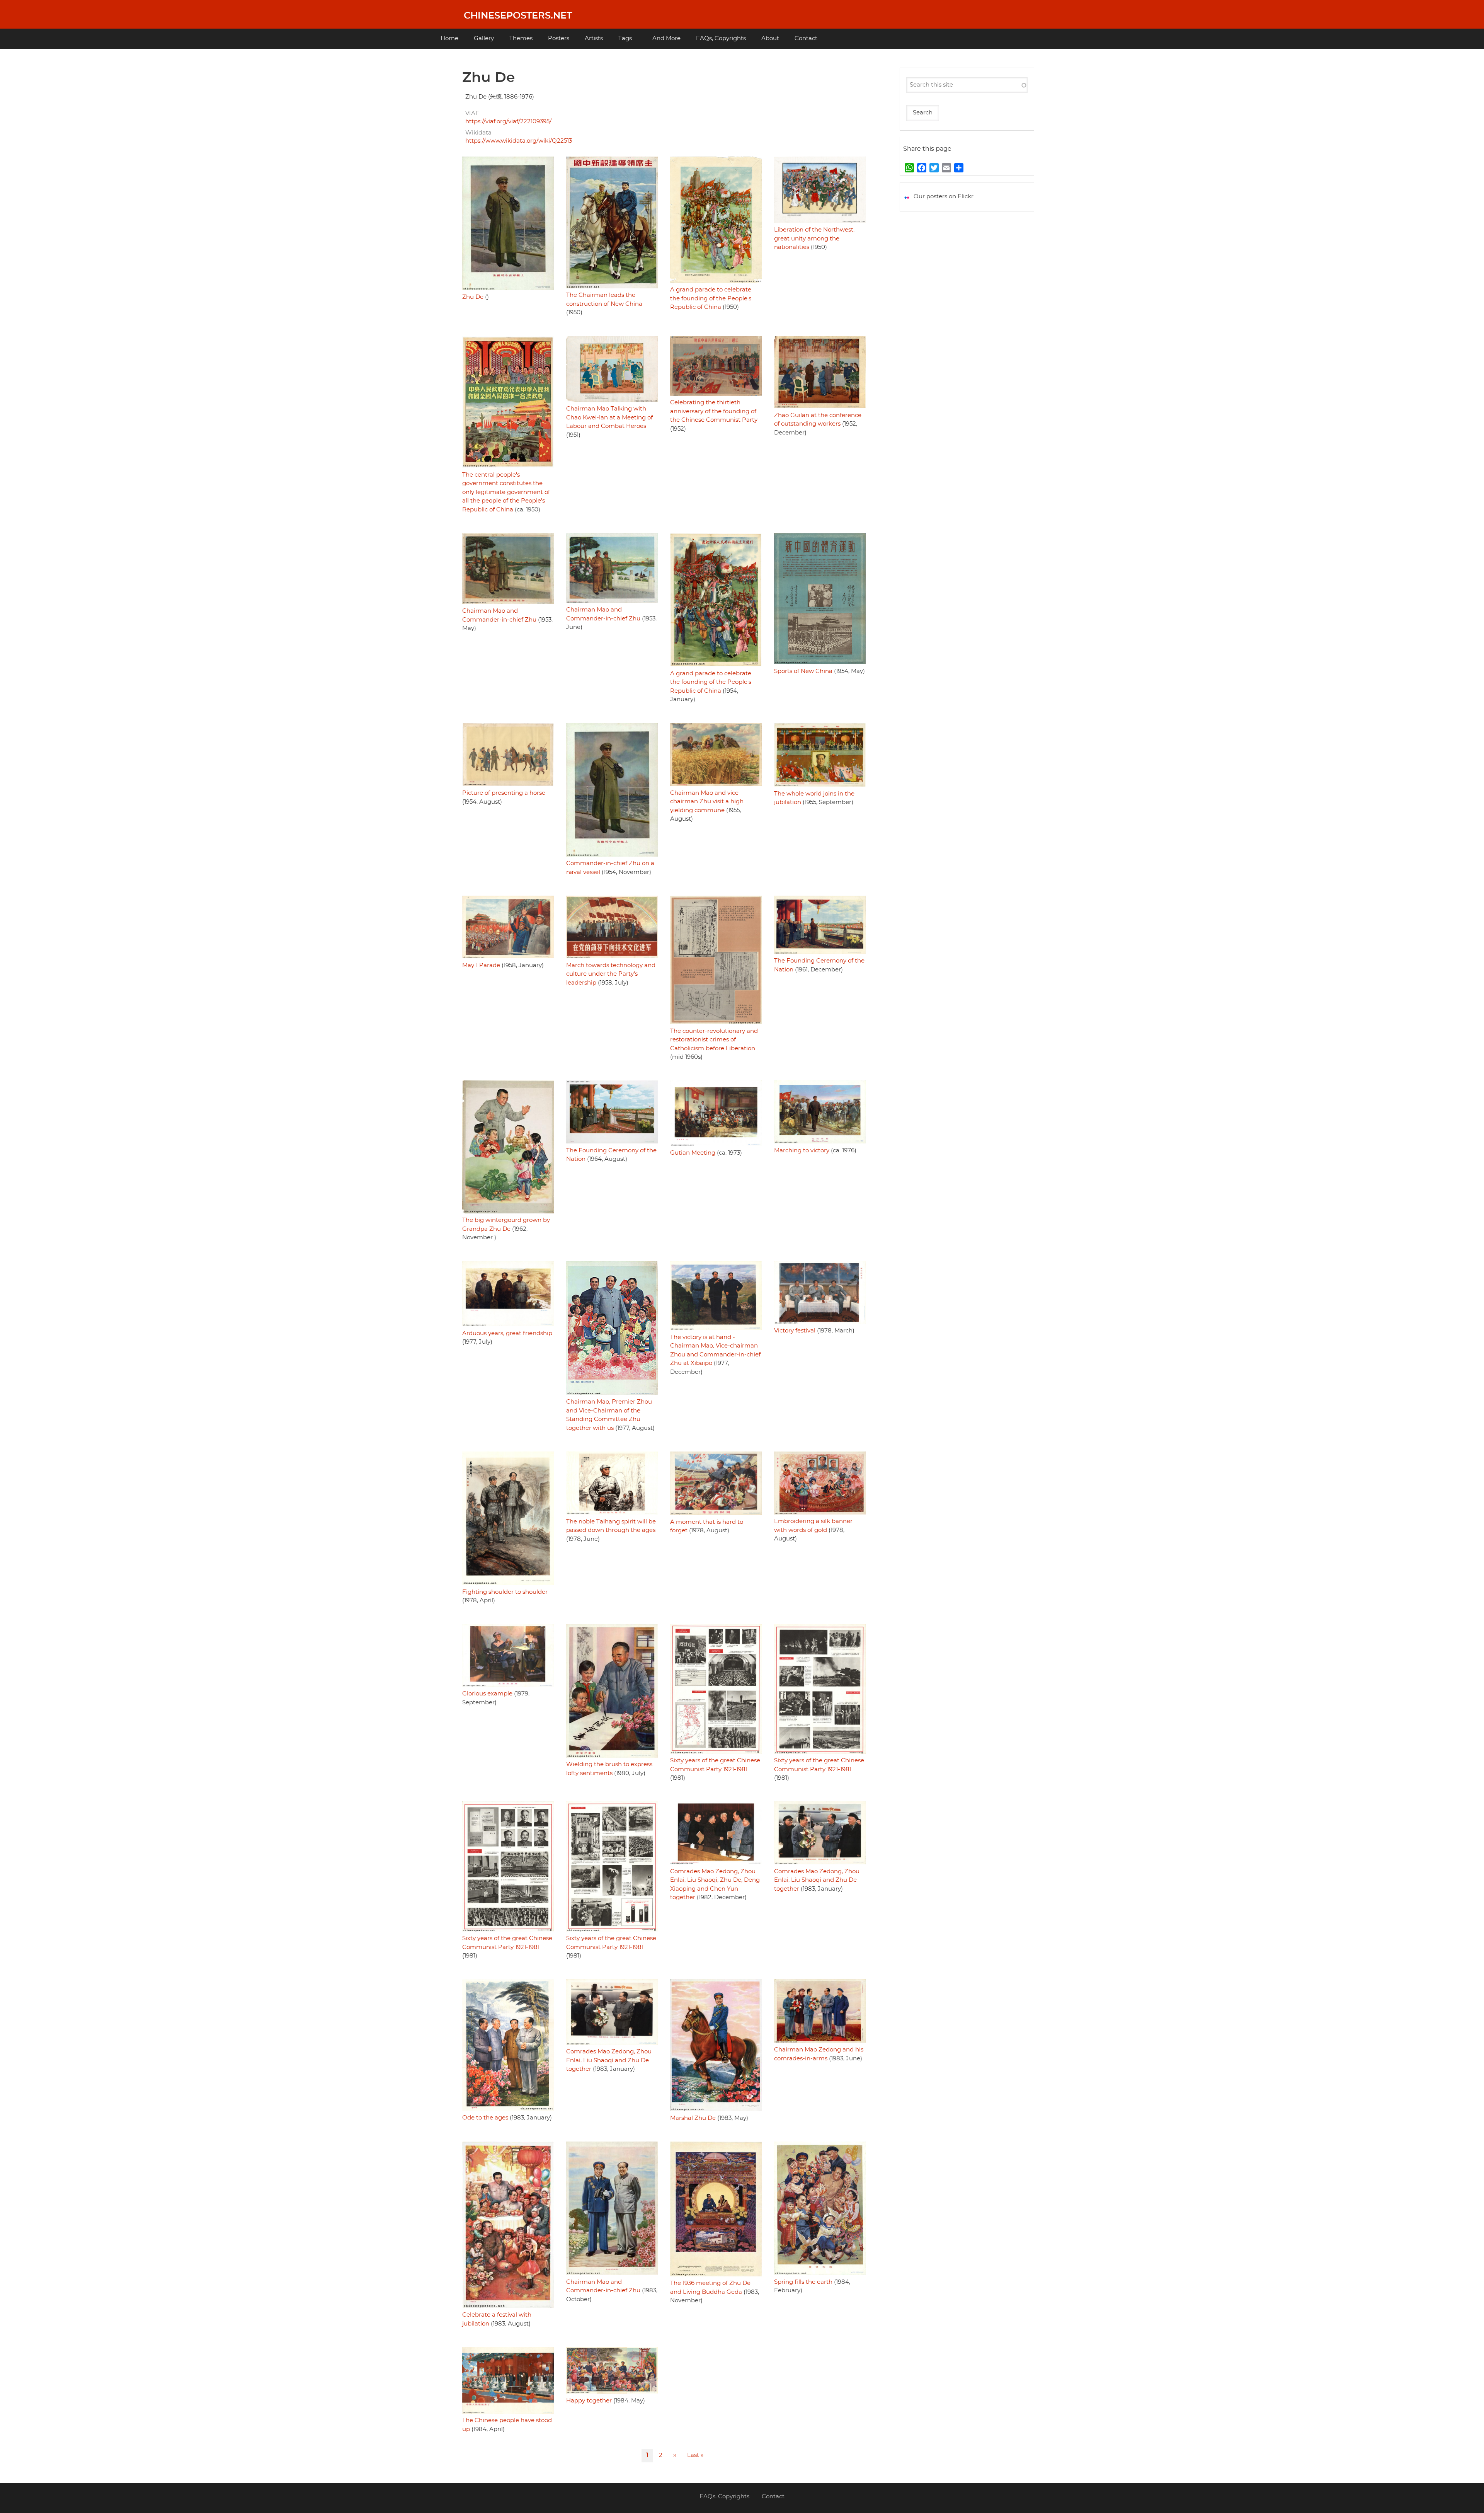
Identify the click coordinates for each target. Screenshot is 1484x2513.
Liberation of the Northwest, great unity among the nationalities (814, 239)
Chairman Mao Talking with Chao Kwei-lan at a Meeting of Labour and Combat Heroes (609, 417)
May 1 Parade (481, 965)
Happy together (589, 2401)
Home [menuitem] (449, 38)
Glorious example (487, 1694)
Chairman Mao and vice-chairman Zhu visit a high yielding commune (707, 802)
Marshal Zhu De (693, 2118)
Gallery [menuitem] (484, 38)
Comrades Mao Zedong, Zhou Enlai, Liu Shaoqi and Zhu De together (817, 1880)
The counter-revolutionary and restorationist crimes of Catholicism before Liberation (714, 1040)
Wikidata (478, 133)
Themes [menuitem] (521, 38)
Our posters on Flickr (944, 197)
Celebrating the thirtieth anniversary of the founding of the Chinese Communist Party (714, 411)
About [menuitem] (770, 38)
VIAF (472, 113)
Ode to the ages (485, 2118)
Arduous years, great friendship (507, 1333)
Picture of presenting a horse (504, 793)
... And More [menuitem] (664, 38)
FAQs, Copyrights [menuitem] (721, 38)
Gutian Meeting (693, 1153)
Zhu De (473, 297)
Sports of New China (803, 671)
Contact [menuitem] (806, 38)
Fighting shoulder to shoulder (505, 1592)
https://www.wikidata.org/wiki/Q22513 (519, 141)
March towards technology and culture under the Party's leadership (611, 974)
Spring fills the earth (803, 2282)
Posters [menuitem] (559, 38)
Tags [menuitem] (625, 38)
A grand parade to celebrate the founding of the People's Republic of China (711, 298)
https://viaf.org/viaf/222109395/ (508, 122)
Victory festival (795, 1331)
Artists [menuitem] (594, 38)
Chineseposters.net (518, 16)
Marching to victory (802, 1151)
